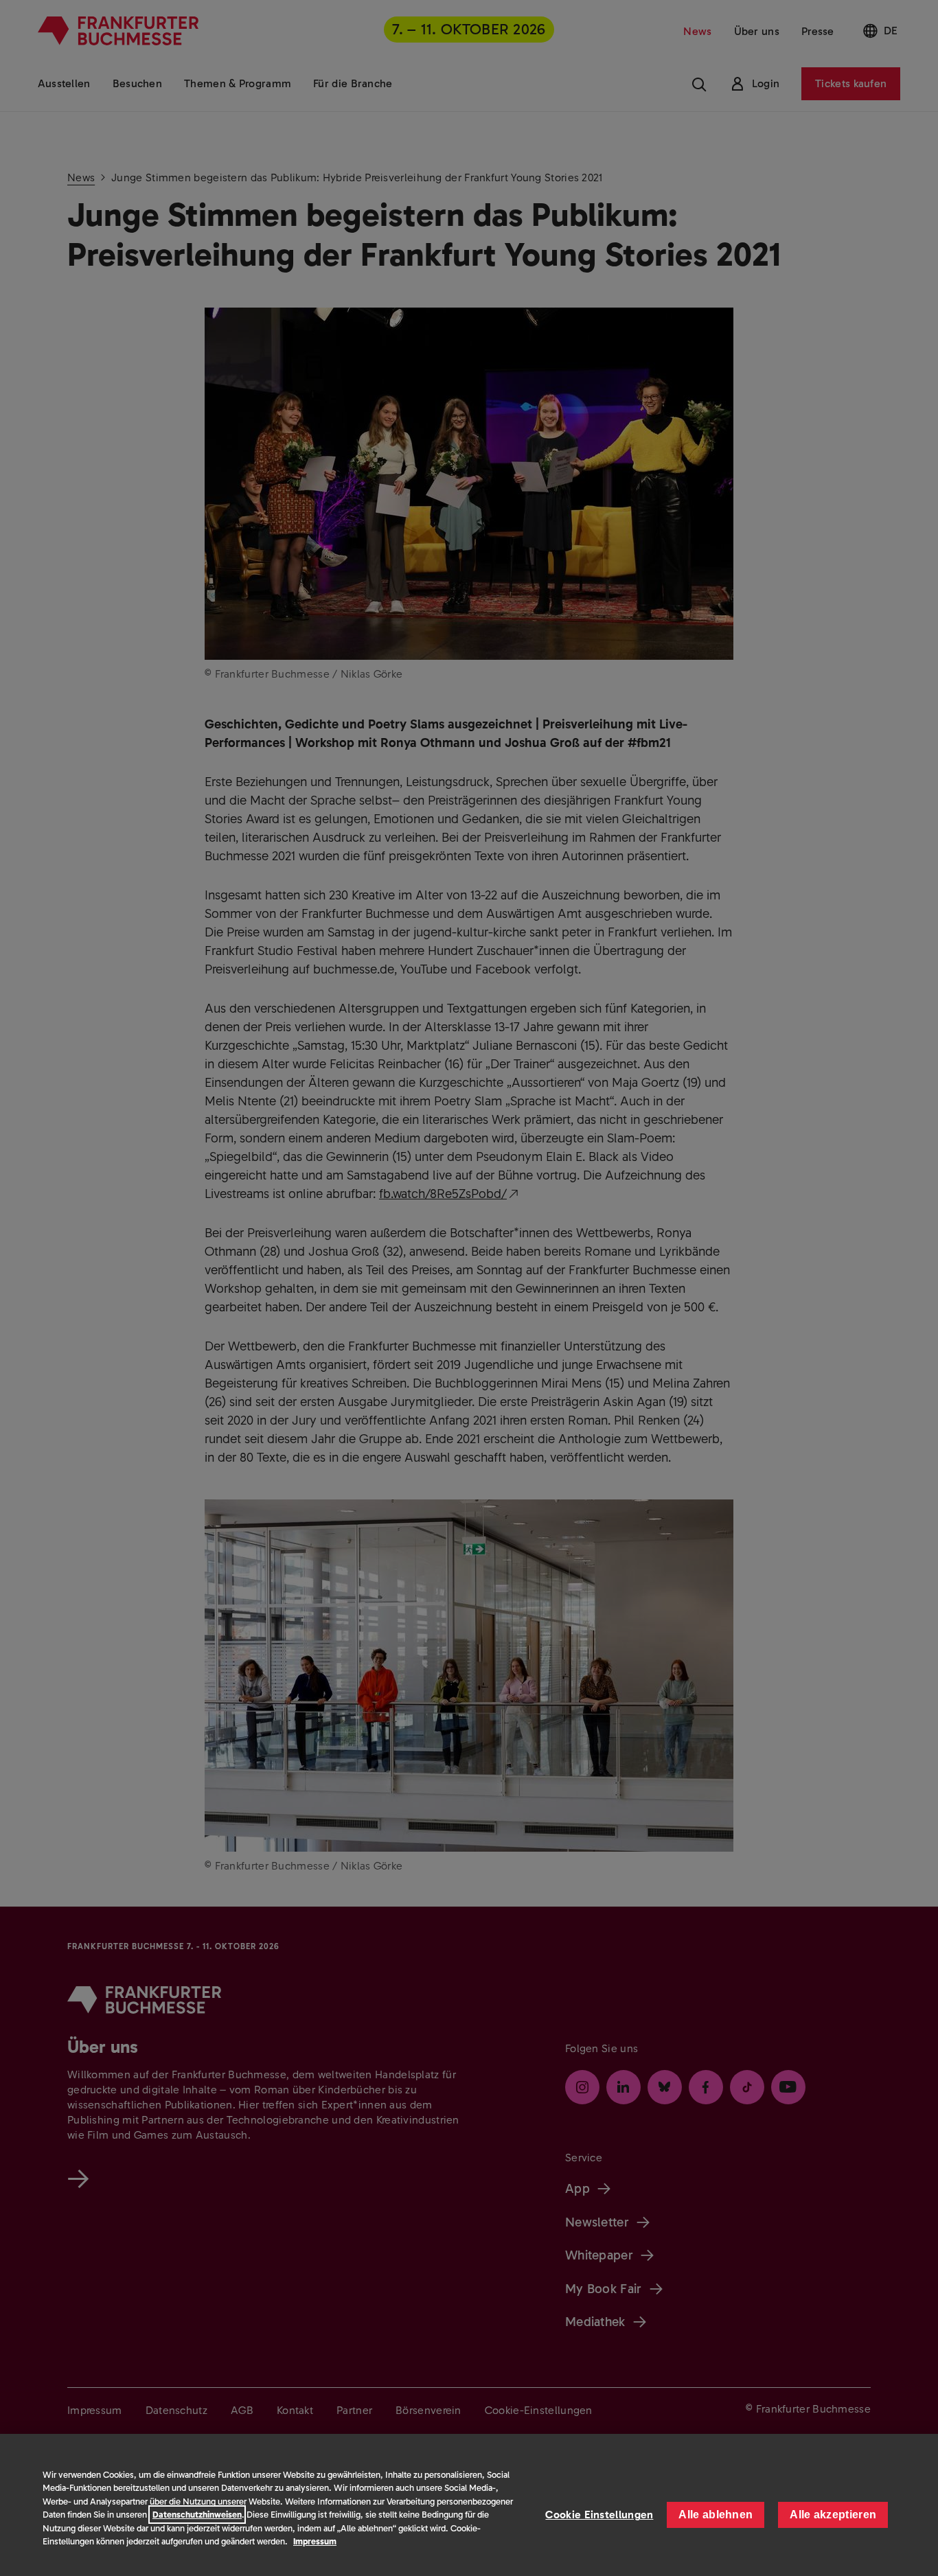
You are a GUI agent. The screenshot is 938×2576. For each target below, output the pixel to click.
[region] (469, 2505)
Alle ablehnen (716, 2515)
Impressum (315, 2541)
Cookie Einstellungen (599, 2515)
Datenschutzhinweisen (197, 2515)
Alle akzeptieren (833, 2515)
